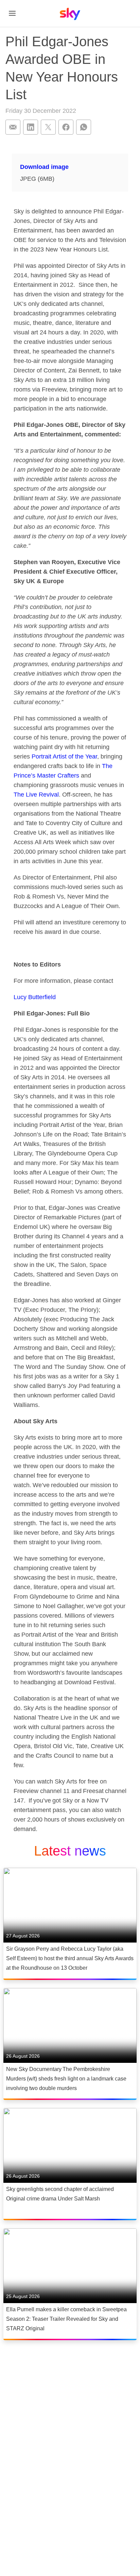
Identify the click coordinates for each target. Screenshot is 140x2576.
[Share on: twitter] (48, 127)
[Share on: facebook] (66, 127)
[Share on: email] (13, 127)
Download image (44, 167)
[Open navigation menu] (12, 13)
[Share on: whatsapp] (84, 127)
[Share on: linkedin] (31, 127)
